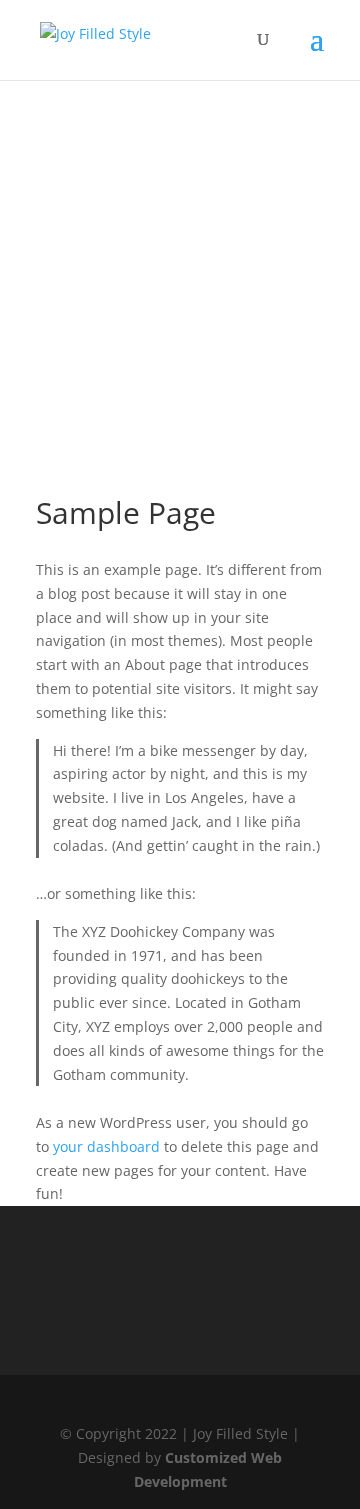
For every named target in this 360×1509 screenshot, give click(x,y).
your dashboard (106, 1146)
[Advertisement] (180, 180)
